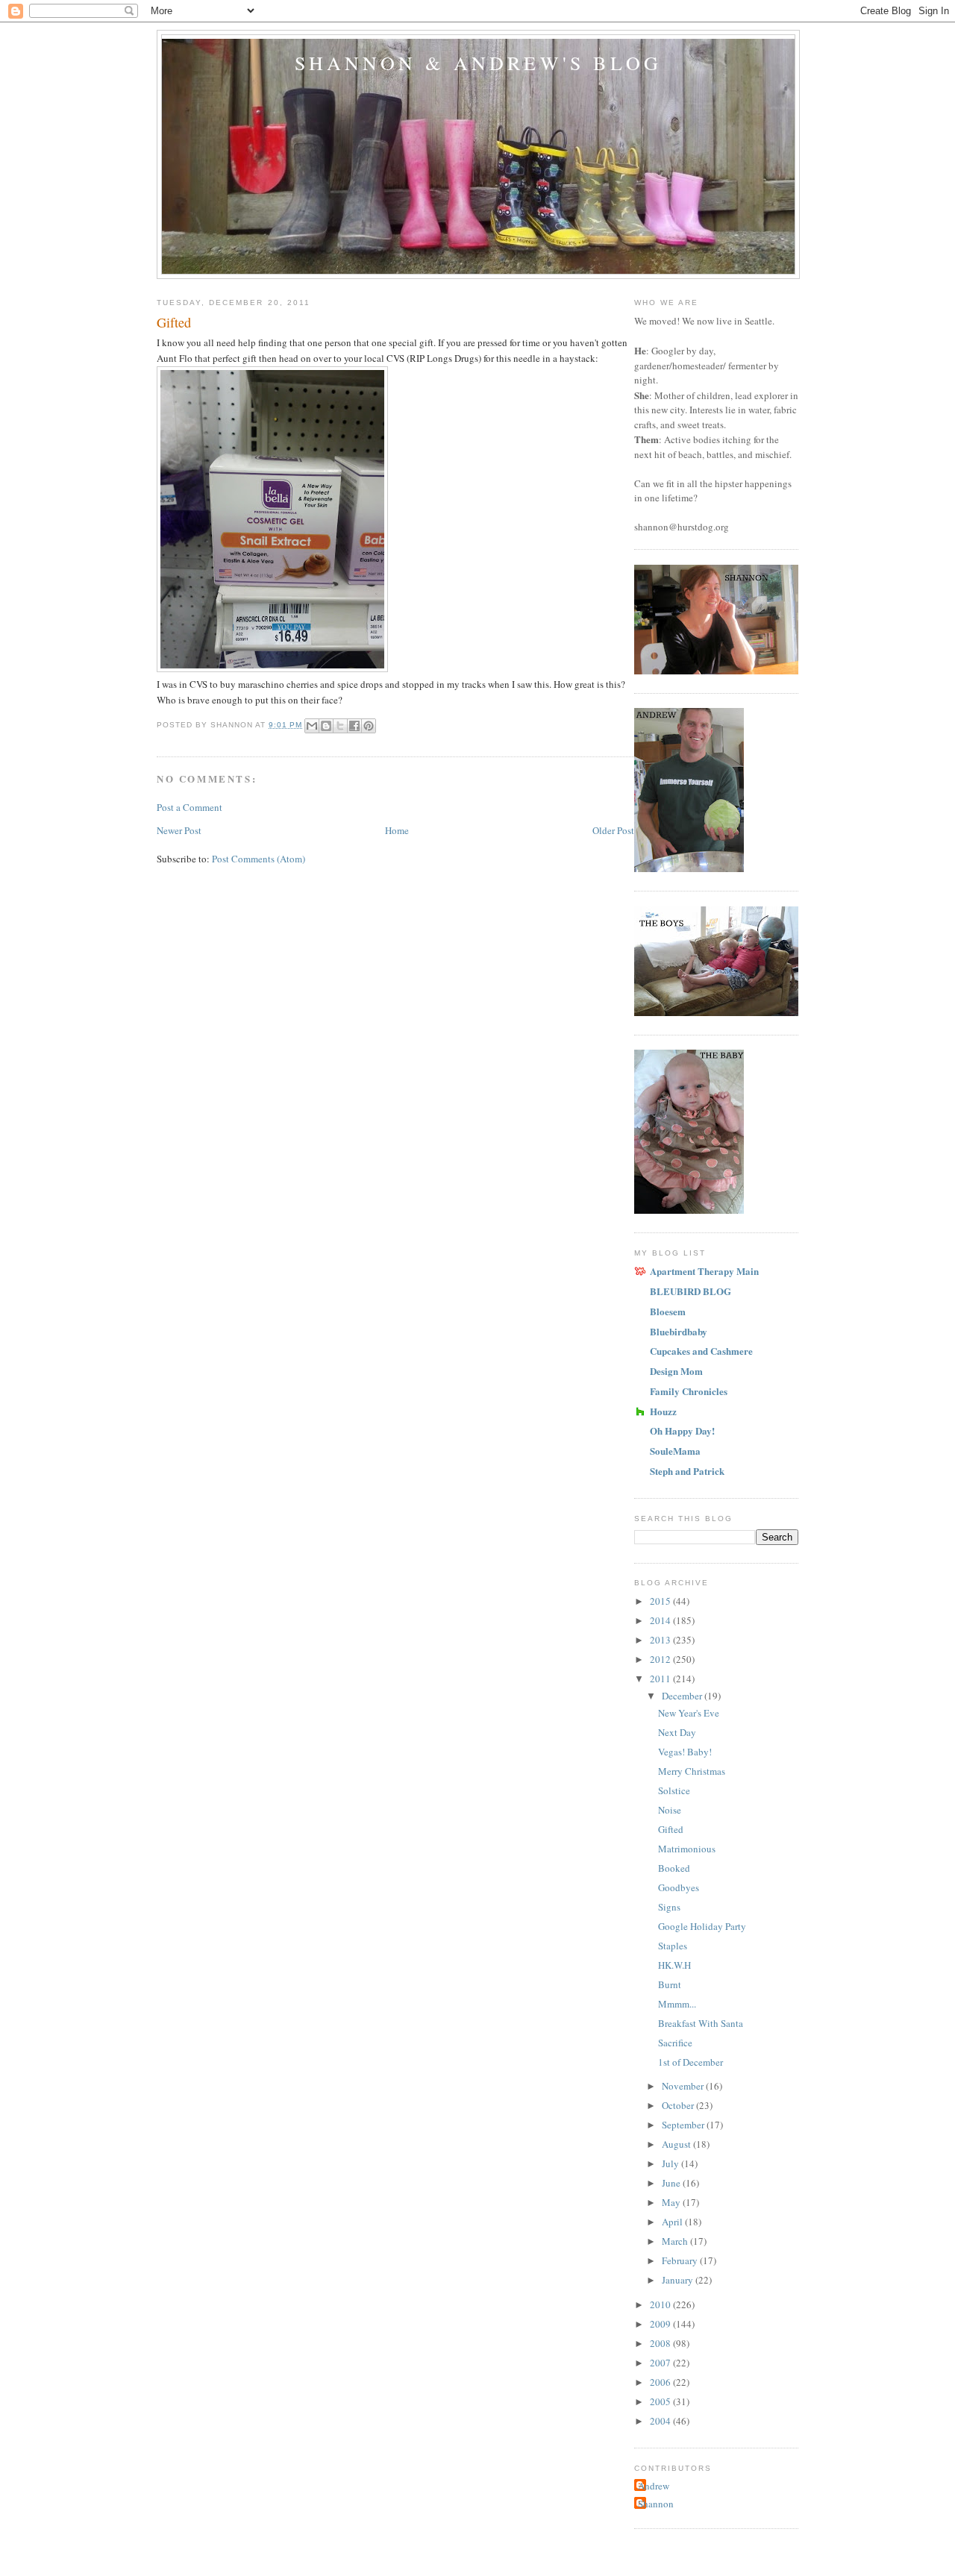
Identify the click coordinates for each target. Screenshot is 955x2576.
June (672, 2183)
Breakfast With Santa (701, 2023)
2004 (661, 2421)
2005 (661, 2401)
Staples (673, 1946)
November (684, 2086)
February (681, 2260)
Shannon (656, 2504)
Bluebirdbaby (679, 1331)
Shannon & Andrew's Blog (479, 63)
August (677, 2144)
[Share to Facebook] (354, 726)
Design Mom (676, 1371)
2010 (661, 2304)
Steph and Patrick (687, 1471)
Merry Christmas (692, 1771)
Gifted (671, 1829)
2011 (661, 1679)
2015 (661, 1601)
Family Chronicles (689, 1391)
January (679, 2280)
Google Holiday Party (702, 1926)
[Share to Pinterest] (369, 726)
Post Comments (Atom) (259, 859)
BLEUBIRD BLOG (691, 1291)
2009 (661, 2324)
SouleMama (675, 1451)
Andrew (654, 2486)
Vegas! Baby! (685, 1752)
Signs (669, 1907)
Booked (674, 1868)
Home (397, 830)
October (679, 2105)
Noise (670, 1810)
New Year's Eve (689, 1713)
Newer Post (179, 830)
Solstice (674, 1790)
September (684, 2125)
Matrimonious (687, 1849)
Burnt (670, 1984)
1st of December (691, 2062)
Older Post (613, 830)
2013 (661, 1640)
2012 (661, 1659)
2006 (661, 2382)
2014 (661, 1620)
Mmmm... (677, 2004)
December (683, 1696)
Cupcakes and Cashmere (701, 1351)
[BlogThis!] (326, 726)
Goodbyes (679, 1887)
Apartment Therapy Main (704, 1271)
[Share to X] (340, 726)
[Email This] (312, 726)
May (672, 2202)
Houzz (663, 1411)
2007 (661, 2363)
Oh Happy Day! (682, 1430)
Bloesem (668, 1311)
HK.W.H (674, 1965)
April (673, 2222)
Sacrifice (675, 2043)
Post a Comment (190, 807)
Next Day (677, 1732)
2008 (661, 2343)
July (671, 2163)
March (676, 2241)
